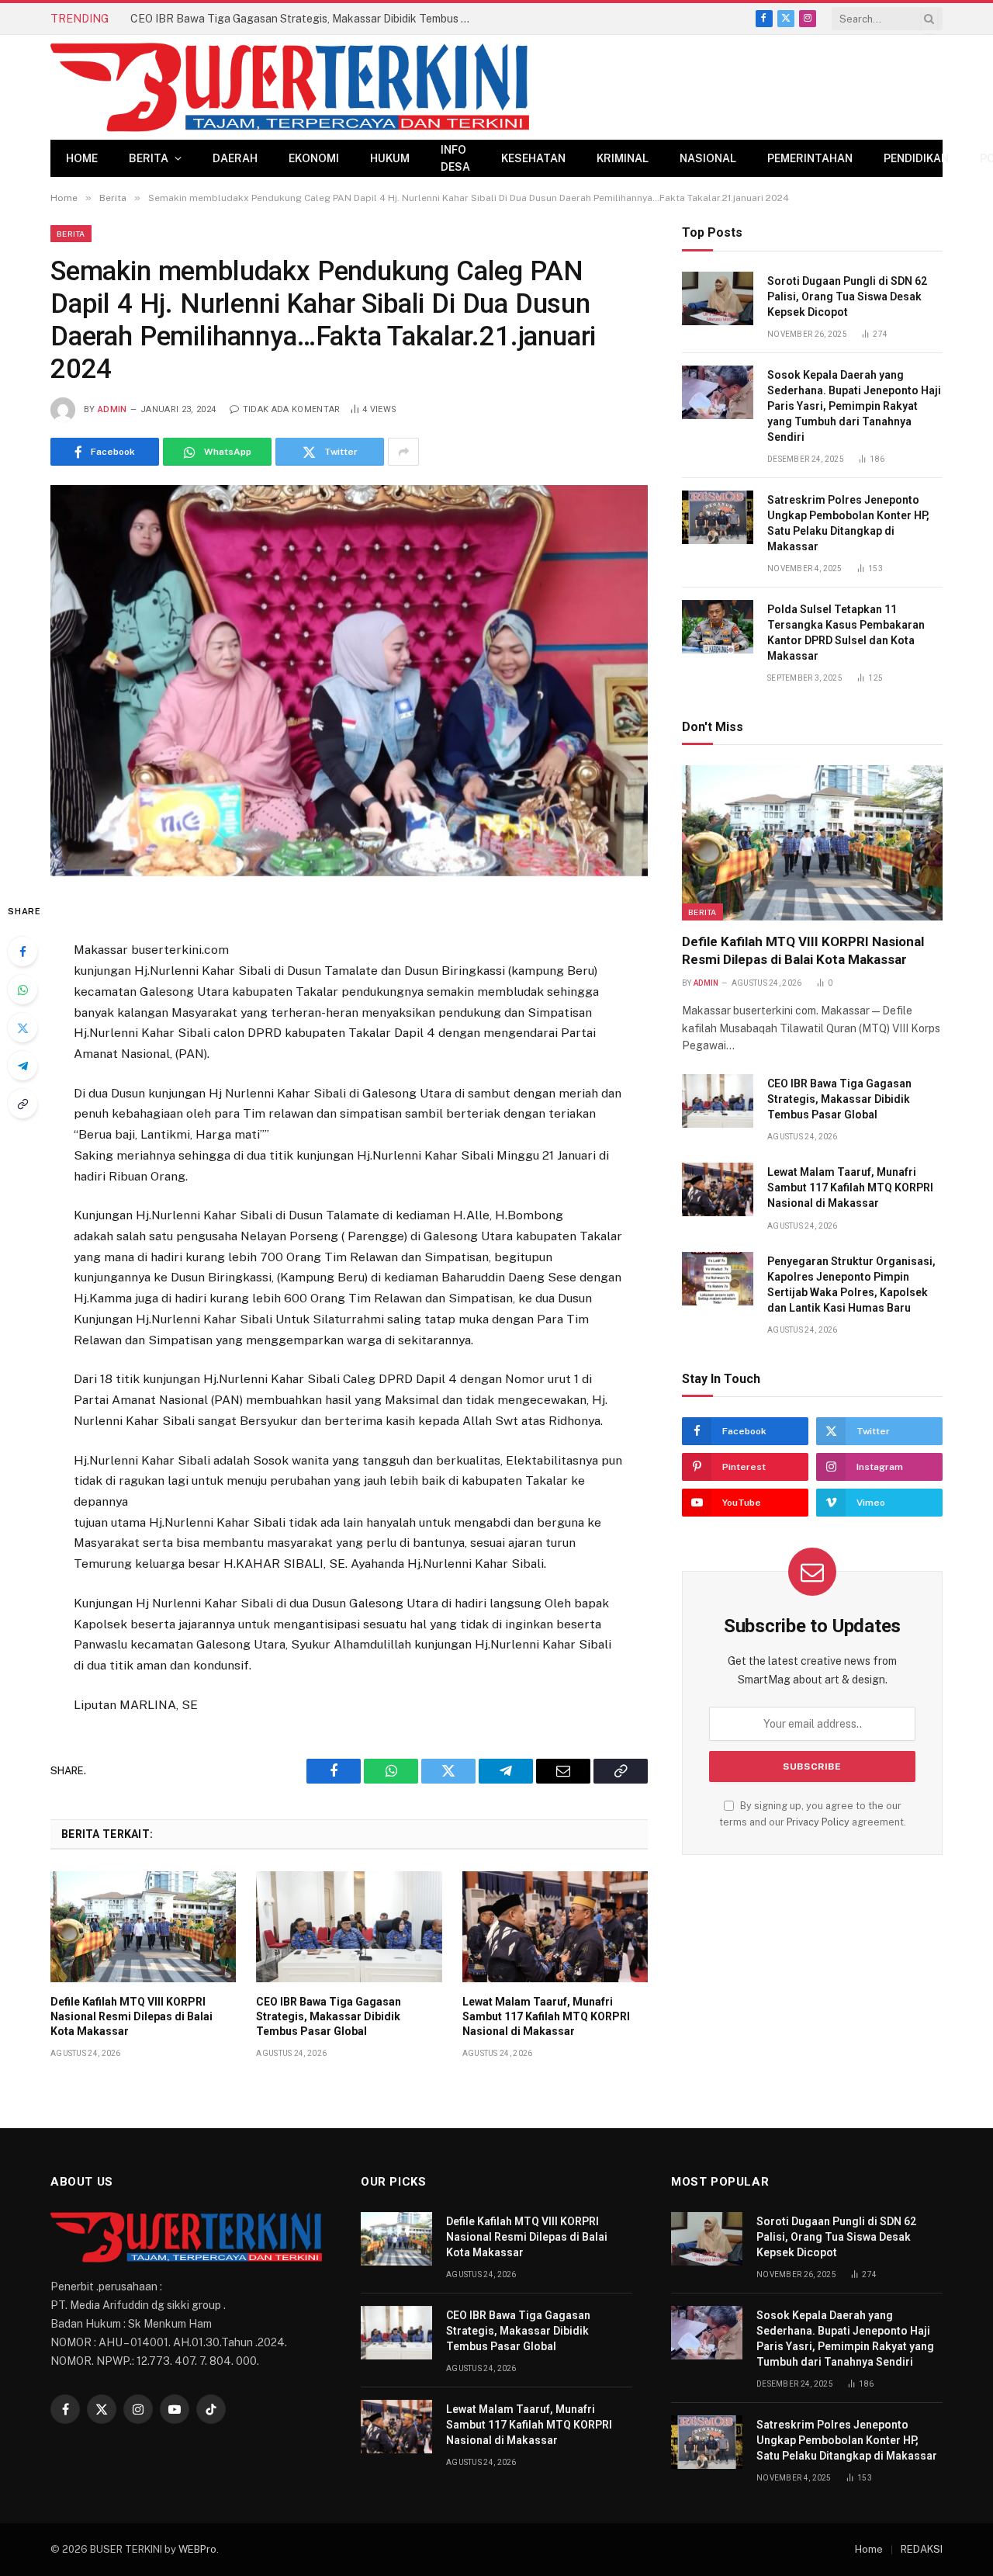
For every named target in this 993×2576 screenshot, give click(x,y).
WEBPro (197, 2549)
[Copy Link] (22, 1104)
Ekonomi (314, 158)
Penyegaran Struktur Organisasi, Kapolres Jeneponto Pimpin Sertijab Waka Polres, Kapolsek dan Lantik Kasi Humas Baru (851, 1285)
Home (82, 158)
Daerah (235, 158)
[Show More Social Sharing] (403, 452)
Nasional (708, 158)
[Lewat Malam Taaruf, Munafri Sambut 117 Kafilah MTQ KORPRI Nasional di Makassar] (555, 1926)
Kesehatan (533, 158)
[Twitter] (22, 1028)
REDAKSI (922, 2549)
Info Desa (455, 158)
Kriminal (623, 158)
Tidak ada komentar (291, 409)
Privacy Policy (818, 1822)
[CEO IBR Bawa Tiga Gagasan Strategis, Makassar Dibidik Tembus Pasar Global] (349, 1926)
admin (112, 409)
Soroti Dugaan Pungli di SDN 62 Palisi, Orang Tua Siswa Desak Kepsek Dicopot (847, 296)
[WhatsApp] (22, 990)
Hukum (390, 158)
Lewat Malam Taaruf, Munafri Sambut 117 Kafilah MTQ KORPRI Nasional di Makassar (546, 2016)
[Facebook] (22, 952)
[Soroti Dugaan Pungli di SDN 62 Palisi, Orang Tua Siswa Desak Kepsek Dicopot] (718, 298)
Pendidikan (916, 158)
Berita (149, 158)
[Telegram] (22, 1066)
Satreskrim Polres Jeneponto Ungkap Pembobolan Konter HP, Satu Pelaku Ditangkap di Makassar (848, 523)
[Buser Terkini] (290, 87)
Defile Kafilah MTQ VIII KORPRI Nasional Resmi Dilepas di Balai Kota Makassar (131, 2016)
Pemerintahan (810, 158)
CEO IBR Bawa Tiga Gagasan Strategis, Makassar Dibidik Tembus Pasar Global (305, 19)
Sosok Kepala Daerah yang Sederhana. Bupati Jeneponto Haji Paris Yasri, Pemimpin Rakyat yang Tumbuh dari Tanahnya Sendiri (854, 406)
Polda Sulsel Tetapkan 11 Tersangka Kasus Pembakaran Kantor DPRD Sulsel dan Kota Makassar (846, 633)
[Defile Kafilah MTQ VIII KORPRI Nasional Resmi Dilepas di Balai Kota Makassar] (143, 1926)
